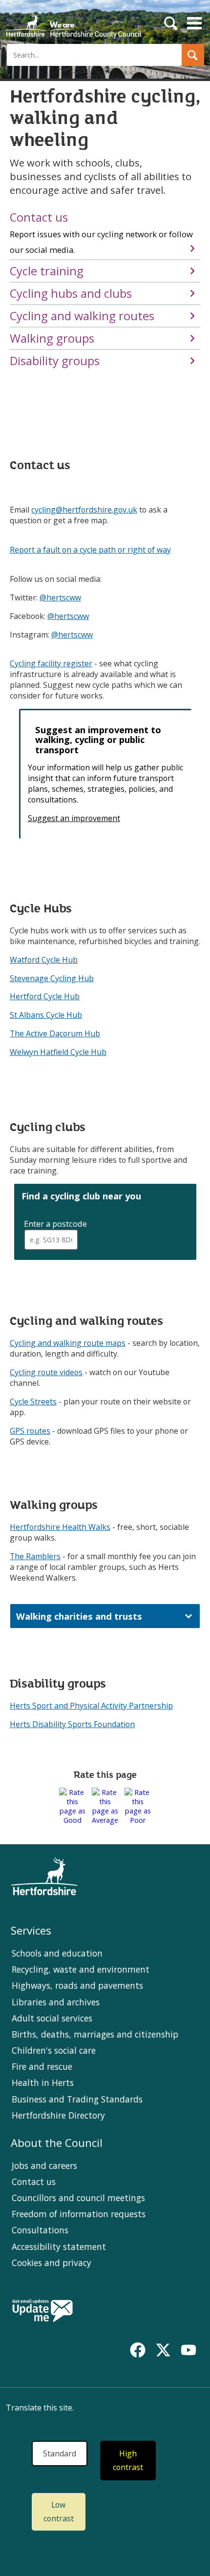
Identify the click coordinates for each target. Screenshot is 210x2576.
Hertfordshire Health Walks (60, 1527)
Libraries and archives (56, 2002)
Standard (60, 2453)
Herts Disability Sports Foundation (72, 1724)
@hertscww (60, 598)
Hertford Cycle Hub (45, 996)
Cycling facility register (51, 663)
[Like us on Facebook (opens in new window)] (138, 2350)
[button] (193, 55)
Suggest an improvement (74, 818)
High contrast (128, 2461)
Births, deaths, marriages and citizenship (95, 2034)
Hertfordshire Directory (58, 2115)
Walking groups (52, 338)
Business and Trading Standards (77, 2099)
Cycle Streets (33, 1401)
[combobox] (51, 1240)
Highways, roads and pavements (77, 1985)
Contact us (101, 232)
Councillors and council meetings (78, 2198)
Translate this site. (40, 2408)
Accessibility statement (59, 2246)
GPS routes (30, 1431)
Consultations (40, 2230)
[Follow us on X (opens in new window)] (163, 2350)
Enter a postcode (56, 1224)
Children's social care (54, 2050)
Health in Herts (43, 2082)
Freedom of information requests (79, 2214)
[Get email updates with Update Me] (42, 2311)
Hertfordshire (73, 22)
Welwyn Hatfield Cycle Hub (58, 1052)
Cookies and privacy (52, 2263)
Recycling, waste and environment (81, 1969)
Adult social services (52, 2018)
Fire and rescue (42, 2066)
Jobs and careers (44, 2165)
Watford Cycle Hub (44, 960)
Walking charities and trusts (79, 1616)
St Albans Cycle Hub (46, 1015)
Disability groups (55, 361)
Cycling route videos (46, 1372)
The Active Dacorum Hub (55, 1033)
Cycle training (47, 271)
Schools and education (57, 1953)
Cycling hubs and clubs (71, 293)
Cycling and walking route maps (68, 1343)
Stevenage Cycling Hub (52, 978)
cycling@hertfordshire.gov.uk (84, 510)
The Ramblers (35, 1556)
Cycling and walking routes (82, 316)
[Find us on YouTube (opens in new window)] (189, 2350)
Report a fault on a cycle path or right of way (90, 550)
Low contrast (59, 2512)
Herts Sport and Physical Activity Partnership (91, 1706)
